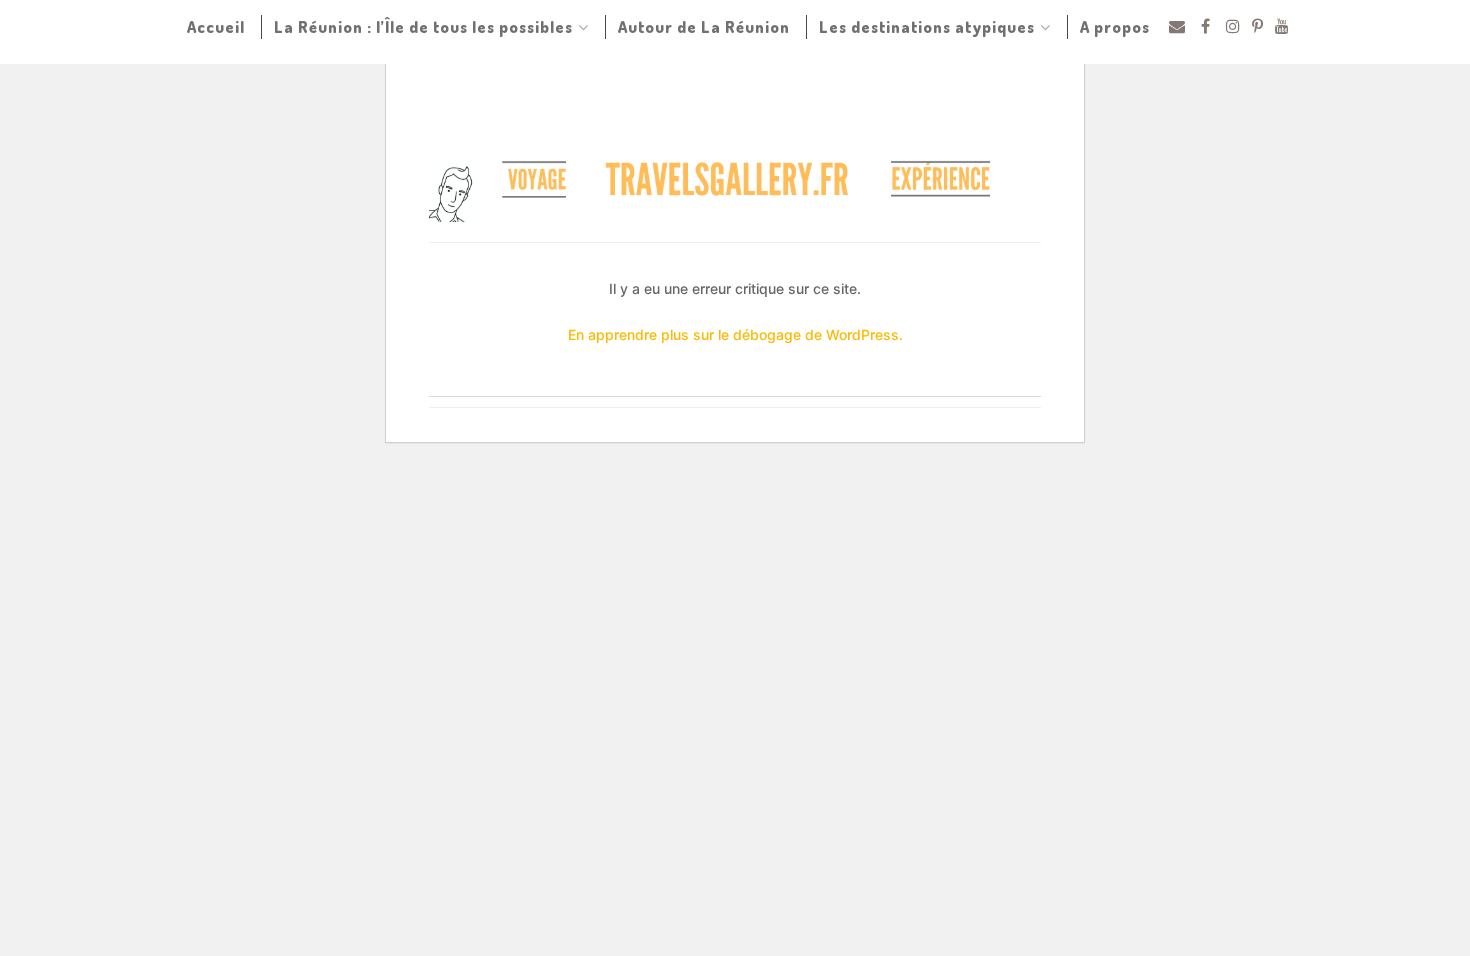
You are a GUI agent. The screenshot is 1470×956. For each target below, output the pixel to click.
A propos (1115, 27)
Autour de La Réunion (704, 27)
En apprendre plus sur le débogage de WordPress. (735, 334)
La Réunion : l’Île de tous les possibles (423, 27)
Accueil (216, 27)
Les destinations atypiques (927, 27)
